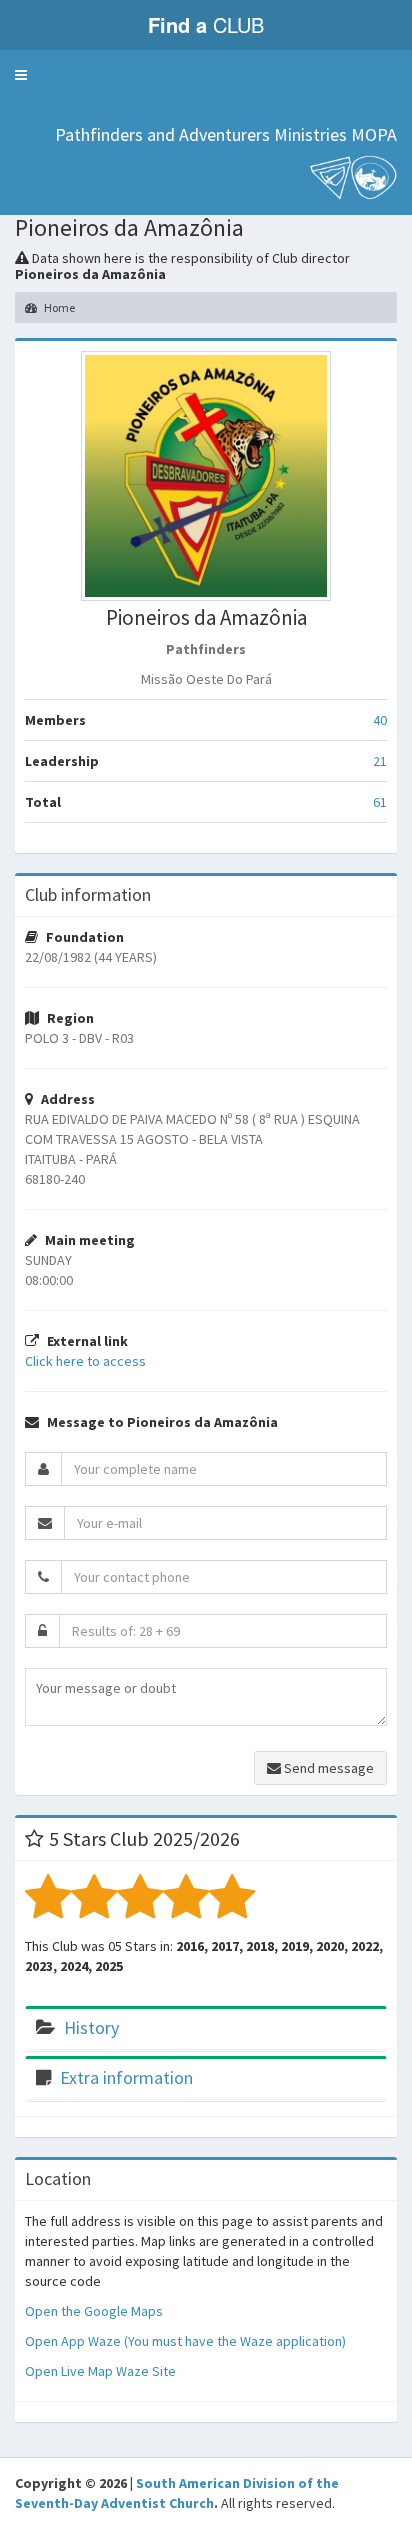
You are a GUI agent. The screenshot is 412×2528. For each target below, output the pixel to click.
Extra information (126, 2077)
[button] (21, 75)
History (91, 2027)
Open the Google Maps (94, 2311)
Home (58, 307)
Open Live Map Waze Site (100, 2371)
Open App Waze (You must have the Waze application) (185, 2341)
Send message (327, 1768)
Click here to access (85, 1361)
